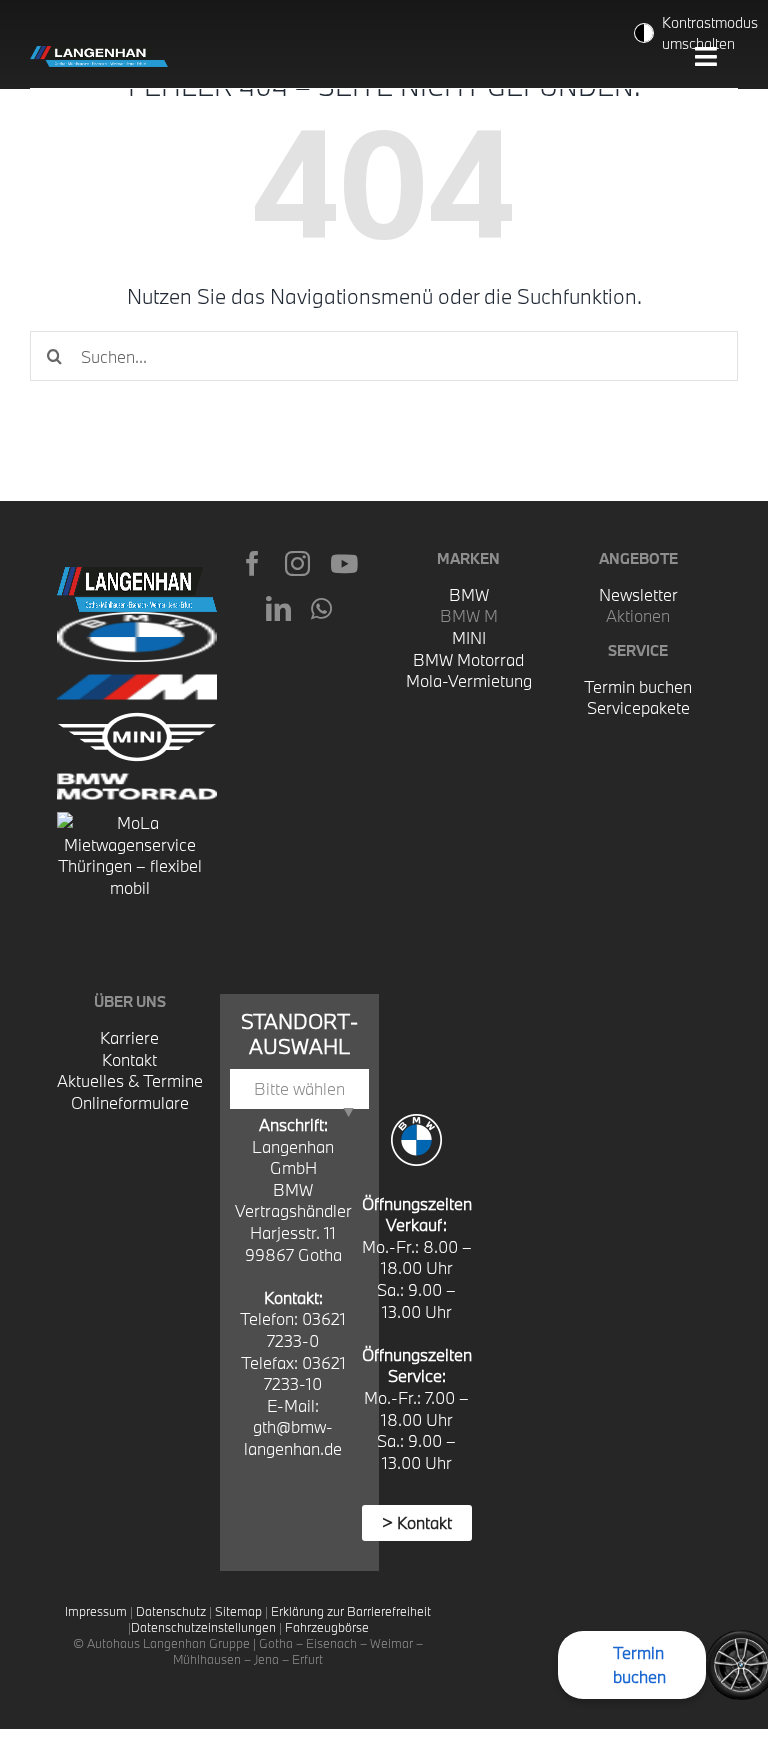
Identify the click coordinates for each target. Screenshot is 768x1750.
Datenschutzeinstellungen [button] (203, 1627)
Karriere (129, 1037)
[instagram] (297, 563)
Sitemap (238, 1611)
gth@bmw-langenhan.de (293, 1437)
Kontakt (129, 1059)
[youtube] (344, 563)
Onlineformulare (130, 1102)
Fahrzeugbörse (327, 1627)
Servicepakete (638, 707)
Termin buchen (638, 686)
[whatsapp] (321, 608)
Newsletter (638, 594)
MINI (469, 637)
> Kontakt (417, 1522)
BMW (469, 594)
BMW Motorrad (468, 659)
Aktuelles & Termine (130, 1080)
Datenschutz (171, 1611)
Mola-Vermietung (469, 680)
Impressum (96, 1611)
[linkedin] (278, 608)
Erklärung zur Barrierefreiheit (351, 1611)
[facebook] (252, 563)
